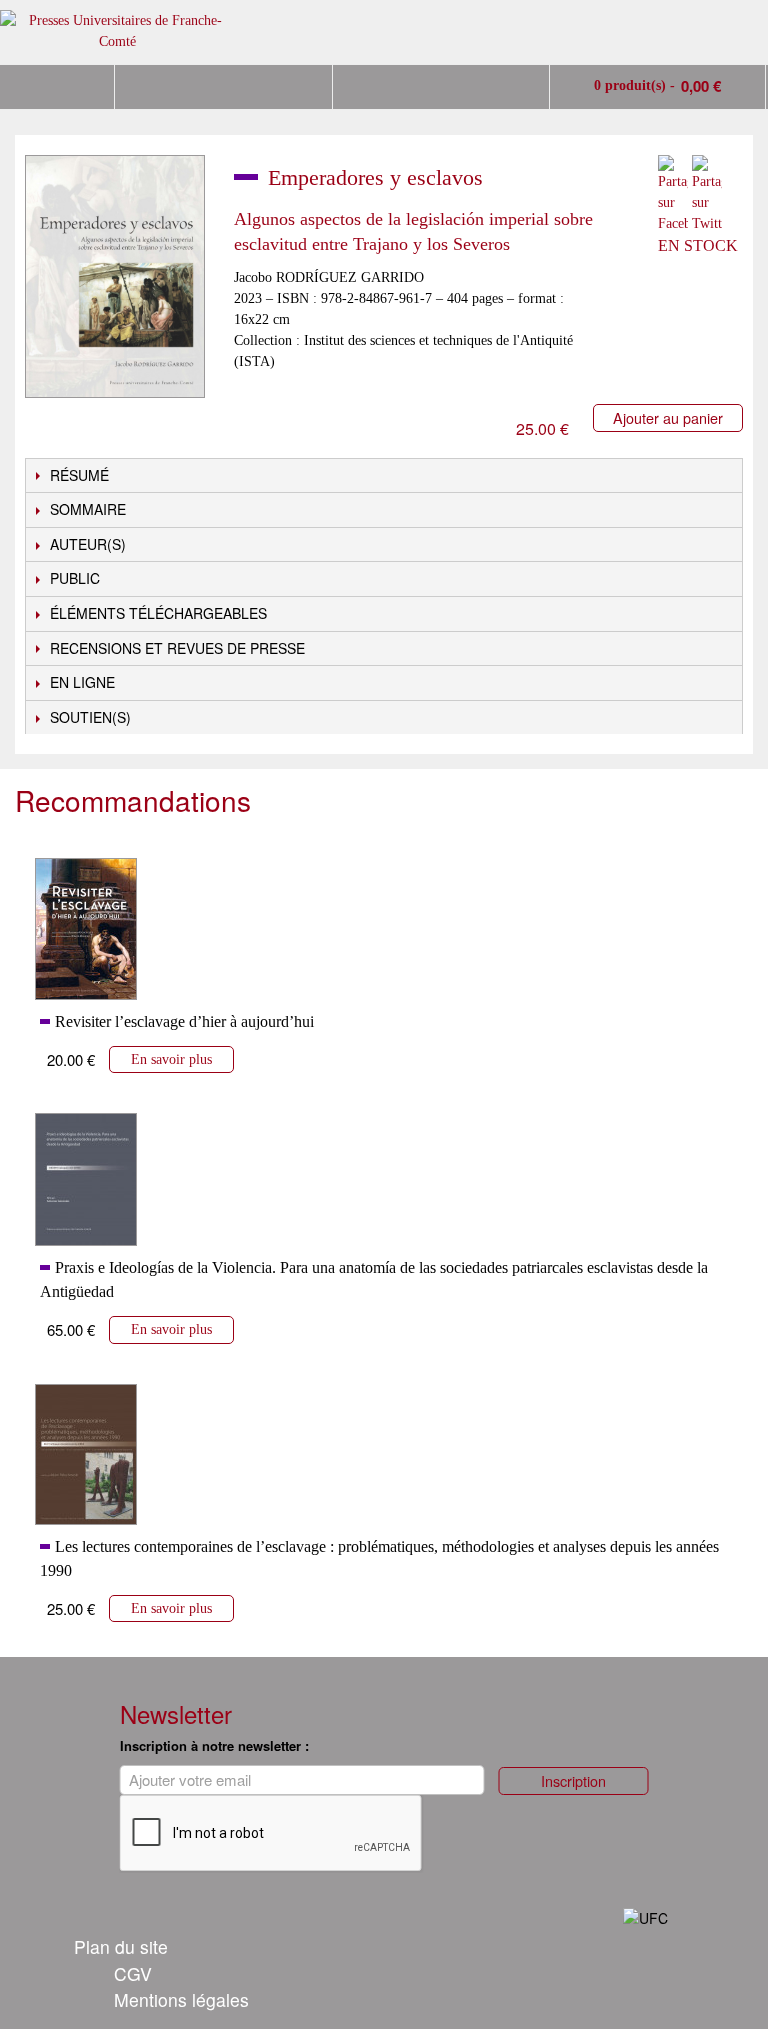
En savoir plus (171, 1059)
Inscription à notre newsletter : (214, 1745)
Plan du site (121, 1946)
